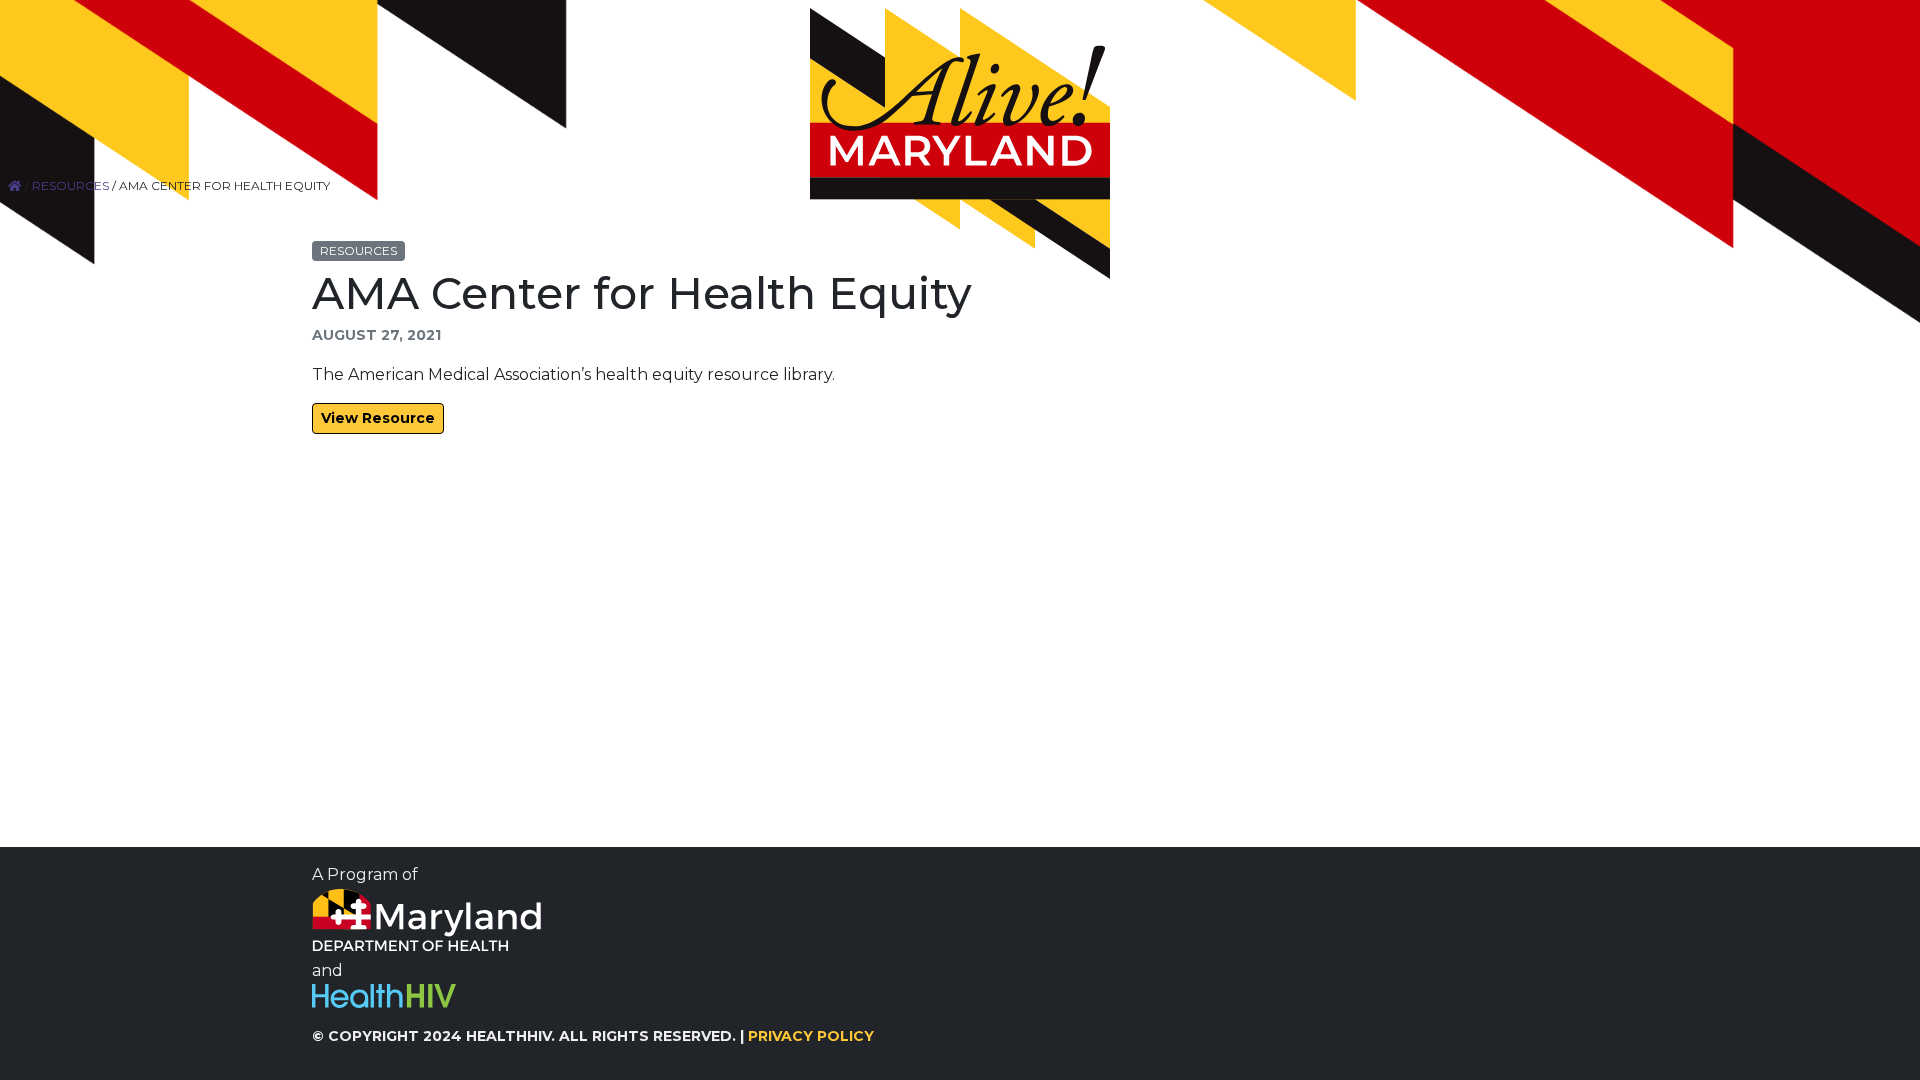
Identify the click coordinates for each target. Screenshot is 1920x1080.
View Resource (378, 418)
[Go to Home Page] (960, 143)
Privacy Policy (811, 1036)
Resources (70, 185)
